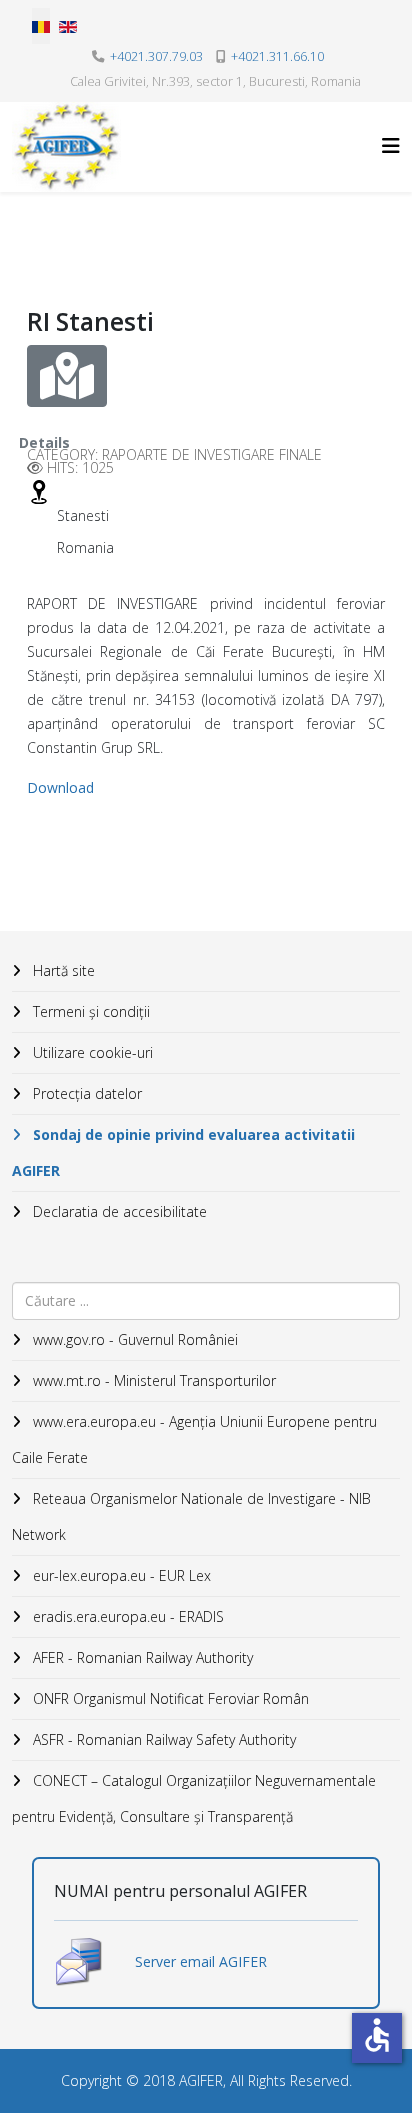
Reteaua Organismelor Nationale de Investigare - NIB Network (191, 1516)
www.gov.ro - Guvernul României (133, 1339)
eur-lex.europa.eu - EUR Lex (120, 1575)
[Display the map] (67, 376)
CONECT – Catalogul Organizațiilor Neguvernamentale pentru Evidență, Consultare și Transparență (194, 1798)
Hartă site (62, 970)
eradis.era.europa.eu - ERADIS (126, 1616)
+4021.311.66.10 (277, 56)
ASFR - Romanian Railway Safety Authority (162, 1739)
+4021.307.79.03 (156, 56)
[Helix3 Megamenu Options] (391, 145)
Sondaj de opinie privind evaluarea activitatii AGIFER (183, 1152)
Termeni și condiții (89, 1011)
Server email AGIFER (201, 1961)
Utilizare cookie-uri (91, 1052)
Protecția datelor (85, 1093)
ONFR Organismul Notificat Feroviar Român (169, 1698)
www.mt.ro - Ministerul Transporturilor (152, 1380)
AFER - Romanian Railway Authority (141, 1657)
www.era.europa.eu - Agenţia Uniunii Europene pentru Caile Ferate (194, 1439)
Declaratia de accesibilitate (118, 1211)
